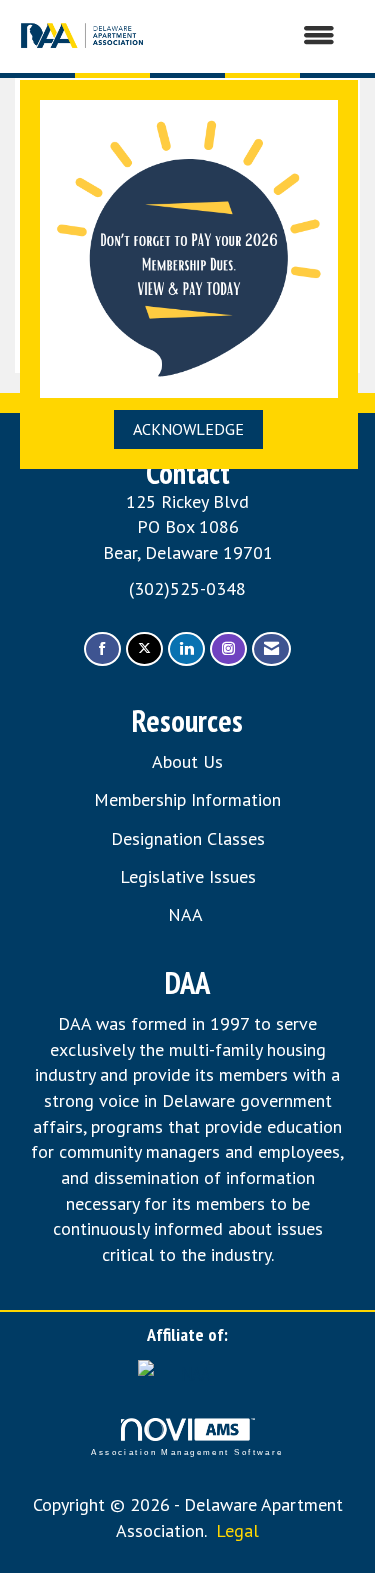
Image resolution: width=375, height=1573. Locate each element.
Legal (237, 1530)
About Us (187, 761)
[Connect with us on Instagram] (228, 649)
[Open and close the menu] (252, 36)
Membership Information (187, 799)
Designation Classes (188, 838)
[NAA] (188, 1371)
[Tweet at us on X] (144, 649)
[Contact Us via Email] (271, 649)
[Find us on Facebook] (102, 649)
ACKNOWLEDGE (188, 429)
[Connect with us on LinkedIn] (186, 649)
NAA (187, 914)
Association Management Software (187, 1452)
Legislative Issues (188, 876)
